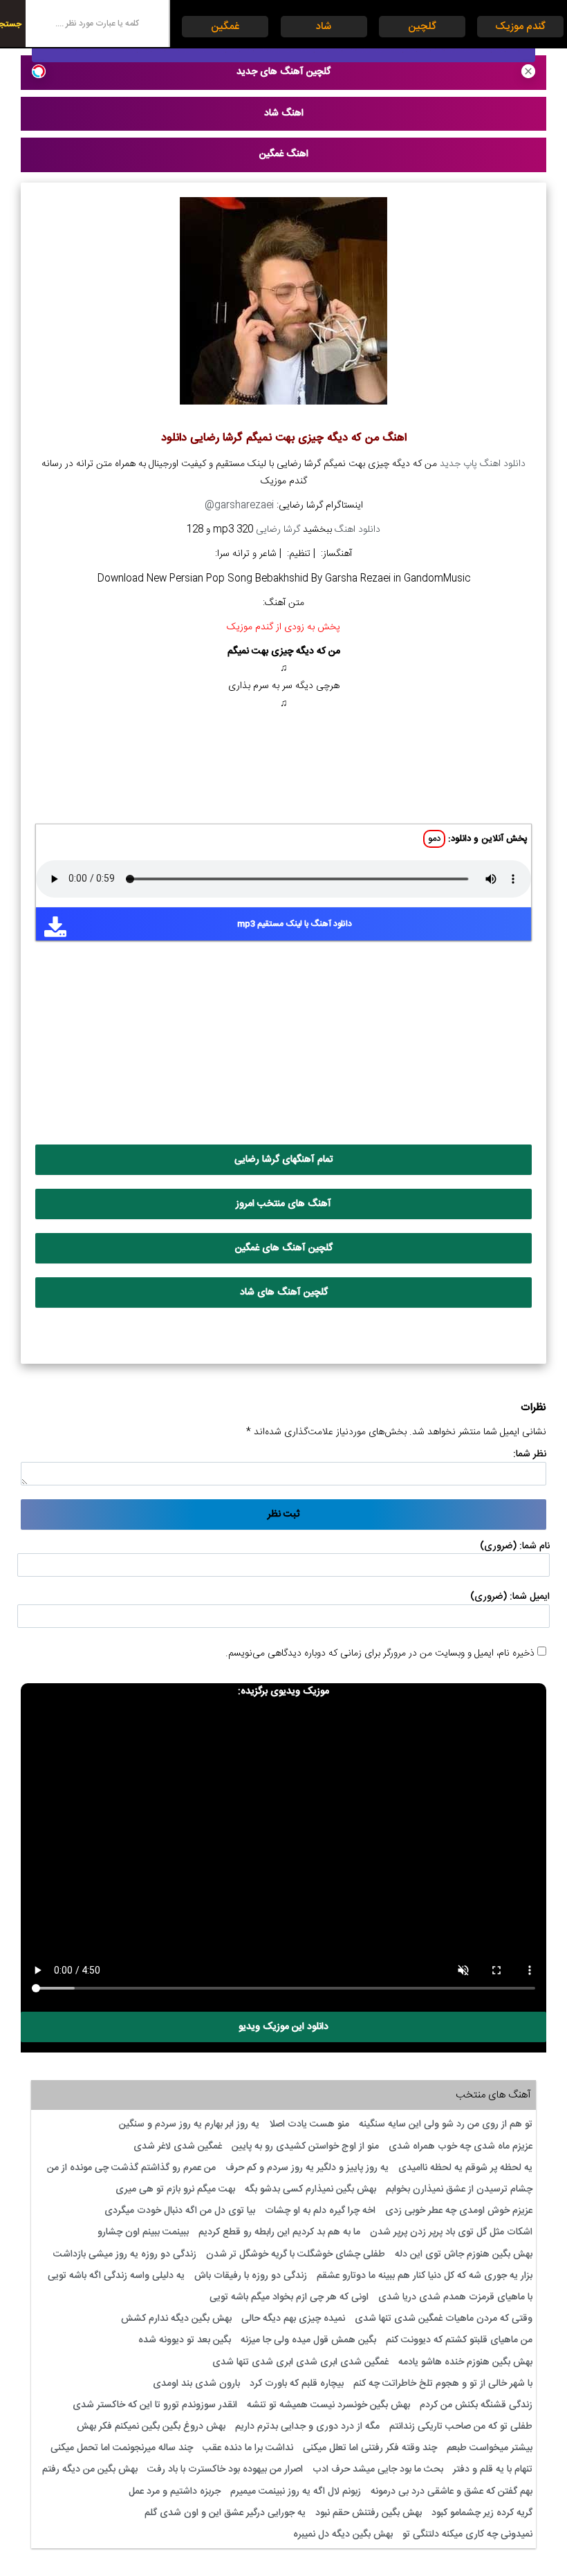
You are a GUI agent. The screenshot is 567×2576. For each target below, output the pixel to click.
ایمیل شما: (530, 1597)
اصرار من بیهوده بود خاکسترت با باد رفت (225, 2470)
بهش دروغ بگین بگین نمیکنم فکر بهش (151, 2427)
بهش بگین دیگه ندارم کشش (176, 2319)
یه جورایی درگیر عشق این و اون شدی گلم (225, 2513)
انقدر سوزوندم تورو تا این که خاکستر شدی (155, 2405)
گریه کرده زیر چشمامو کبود (482, 2513)
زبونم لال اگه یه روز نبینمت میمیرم (296, 2492)
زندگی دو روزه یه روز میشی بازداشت (125, 2254)
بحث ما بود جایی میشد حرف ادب (378, 2470)
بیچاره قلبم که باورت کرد (297, 2384)
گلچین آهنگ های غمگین (284, 1248)
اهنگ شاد (284, 113)
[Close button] (528, 71)
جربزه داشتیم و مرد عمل (175, 2492)
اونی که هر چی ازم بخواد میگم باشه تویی (289, 2297)
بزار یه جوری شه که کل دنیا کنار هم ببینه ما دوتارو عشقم (425, 2276)
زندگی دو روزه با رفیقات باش (251, 2276)
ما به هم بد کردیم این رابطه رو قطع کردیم (279, 2232)
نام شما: (535, 1546)
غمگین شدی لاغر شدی (178, 2147)
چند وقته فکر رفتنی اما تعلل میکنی (370, 2448)
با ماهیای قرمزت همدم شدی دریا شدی (455, 2297)
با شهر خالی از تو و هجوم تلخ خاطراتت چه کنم (443, 2384)
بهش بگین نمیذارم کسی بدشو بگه (310, 2189)
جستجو (11, 24)
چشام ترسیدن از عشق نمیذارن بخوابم (459, 2189)
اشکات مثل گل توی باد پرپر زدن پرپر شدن (451, 2232)
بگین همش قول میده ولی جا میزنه (308, 2340)
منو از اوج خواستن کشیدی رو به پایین (305, 2147)
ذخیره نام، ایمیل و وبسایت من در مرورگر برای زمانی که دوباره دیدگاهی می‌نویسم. (380, 1653)
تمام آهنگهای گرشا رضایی (284, 1160)
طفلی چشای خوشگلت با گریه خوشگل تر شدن (296, 2254)
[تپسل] (39, 71)
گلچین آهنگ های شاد (284, 1292)
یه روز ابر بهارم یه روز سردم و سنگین (189, 2124)
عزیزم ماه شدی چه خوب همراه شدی (461, 2147)
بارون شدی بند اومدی (196, 2384)
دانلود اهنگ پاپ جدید (483, 464)
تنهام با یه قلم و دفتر (493, 2470)
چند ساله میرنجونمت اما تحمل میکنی (122, 2448)
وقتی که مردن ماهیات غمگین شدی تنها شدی (444, 2319)
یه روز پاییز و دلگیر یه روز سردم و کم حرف (307, 2168)
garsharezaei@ (239, 506)
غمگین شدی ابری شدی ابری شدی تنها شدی (300, 2362)
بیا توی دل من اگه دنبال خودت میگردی (180, 2211)
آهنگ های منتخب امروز (283, 1204)
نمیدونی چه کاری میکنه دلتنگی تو (467, 2535)
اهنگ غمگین (284, 154)
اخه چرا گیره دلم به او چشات (320, 2211)
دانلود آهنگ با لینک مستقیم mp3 (295, 924)
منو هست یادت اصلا (309, 2124)
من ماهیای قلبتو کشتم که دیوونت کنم (459, 2340)
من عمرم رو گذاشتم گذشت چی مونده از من (131, 2168)
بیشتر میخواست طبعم (490, 2448)
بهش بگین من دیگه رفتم (90, 2470)
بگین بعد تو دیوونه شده (185, 2340)
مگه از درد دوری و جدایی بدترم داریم (307, 2427)
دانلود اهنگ (357, 530)
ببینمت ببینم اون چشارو (143, 2232)
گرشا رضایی (278, 530)
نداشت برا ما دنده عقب (248, 2448)
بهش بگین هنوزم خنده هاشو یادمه (465, 2362)
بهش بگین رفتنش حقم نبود (369, 2513)
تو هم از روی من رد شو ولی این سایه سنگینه (446, 2124)
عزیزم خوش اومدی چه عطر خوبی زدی (459, 2211)
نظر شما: (530, 1454)
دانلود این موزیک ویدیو (283, 2027)
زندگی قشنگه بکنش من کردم (476, 2405)
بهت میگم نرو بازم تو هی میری (175, 2189)
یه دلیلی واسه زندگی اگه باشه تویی (116, 2276)
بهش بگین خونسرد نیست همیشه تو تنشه (328, 2405)
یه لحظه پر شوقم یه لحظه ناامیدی (465, 2168)
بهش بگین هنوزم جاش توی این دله (464, 2254)
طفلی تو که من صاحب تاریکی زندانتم (461, 2427)
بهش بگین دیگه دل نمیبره (343, 2535)
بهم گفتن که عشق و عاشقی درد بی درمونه (452, 2492)
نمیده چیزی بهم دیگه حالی (293, 2319)
